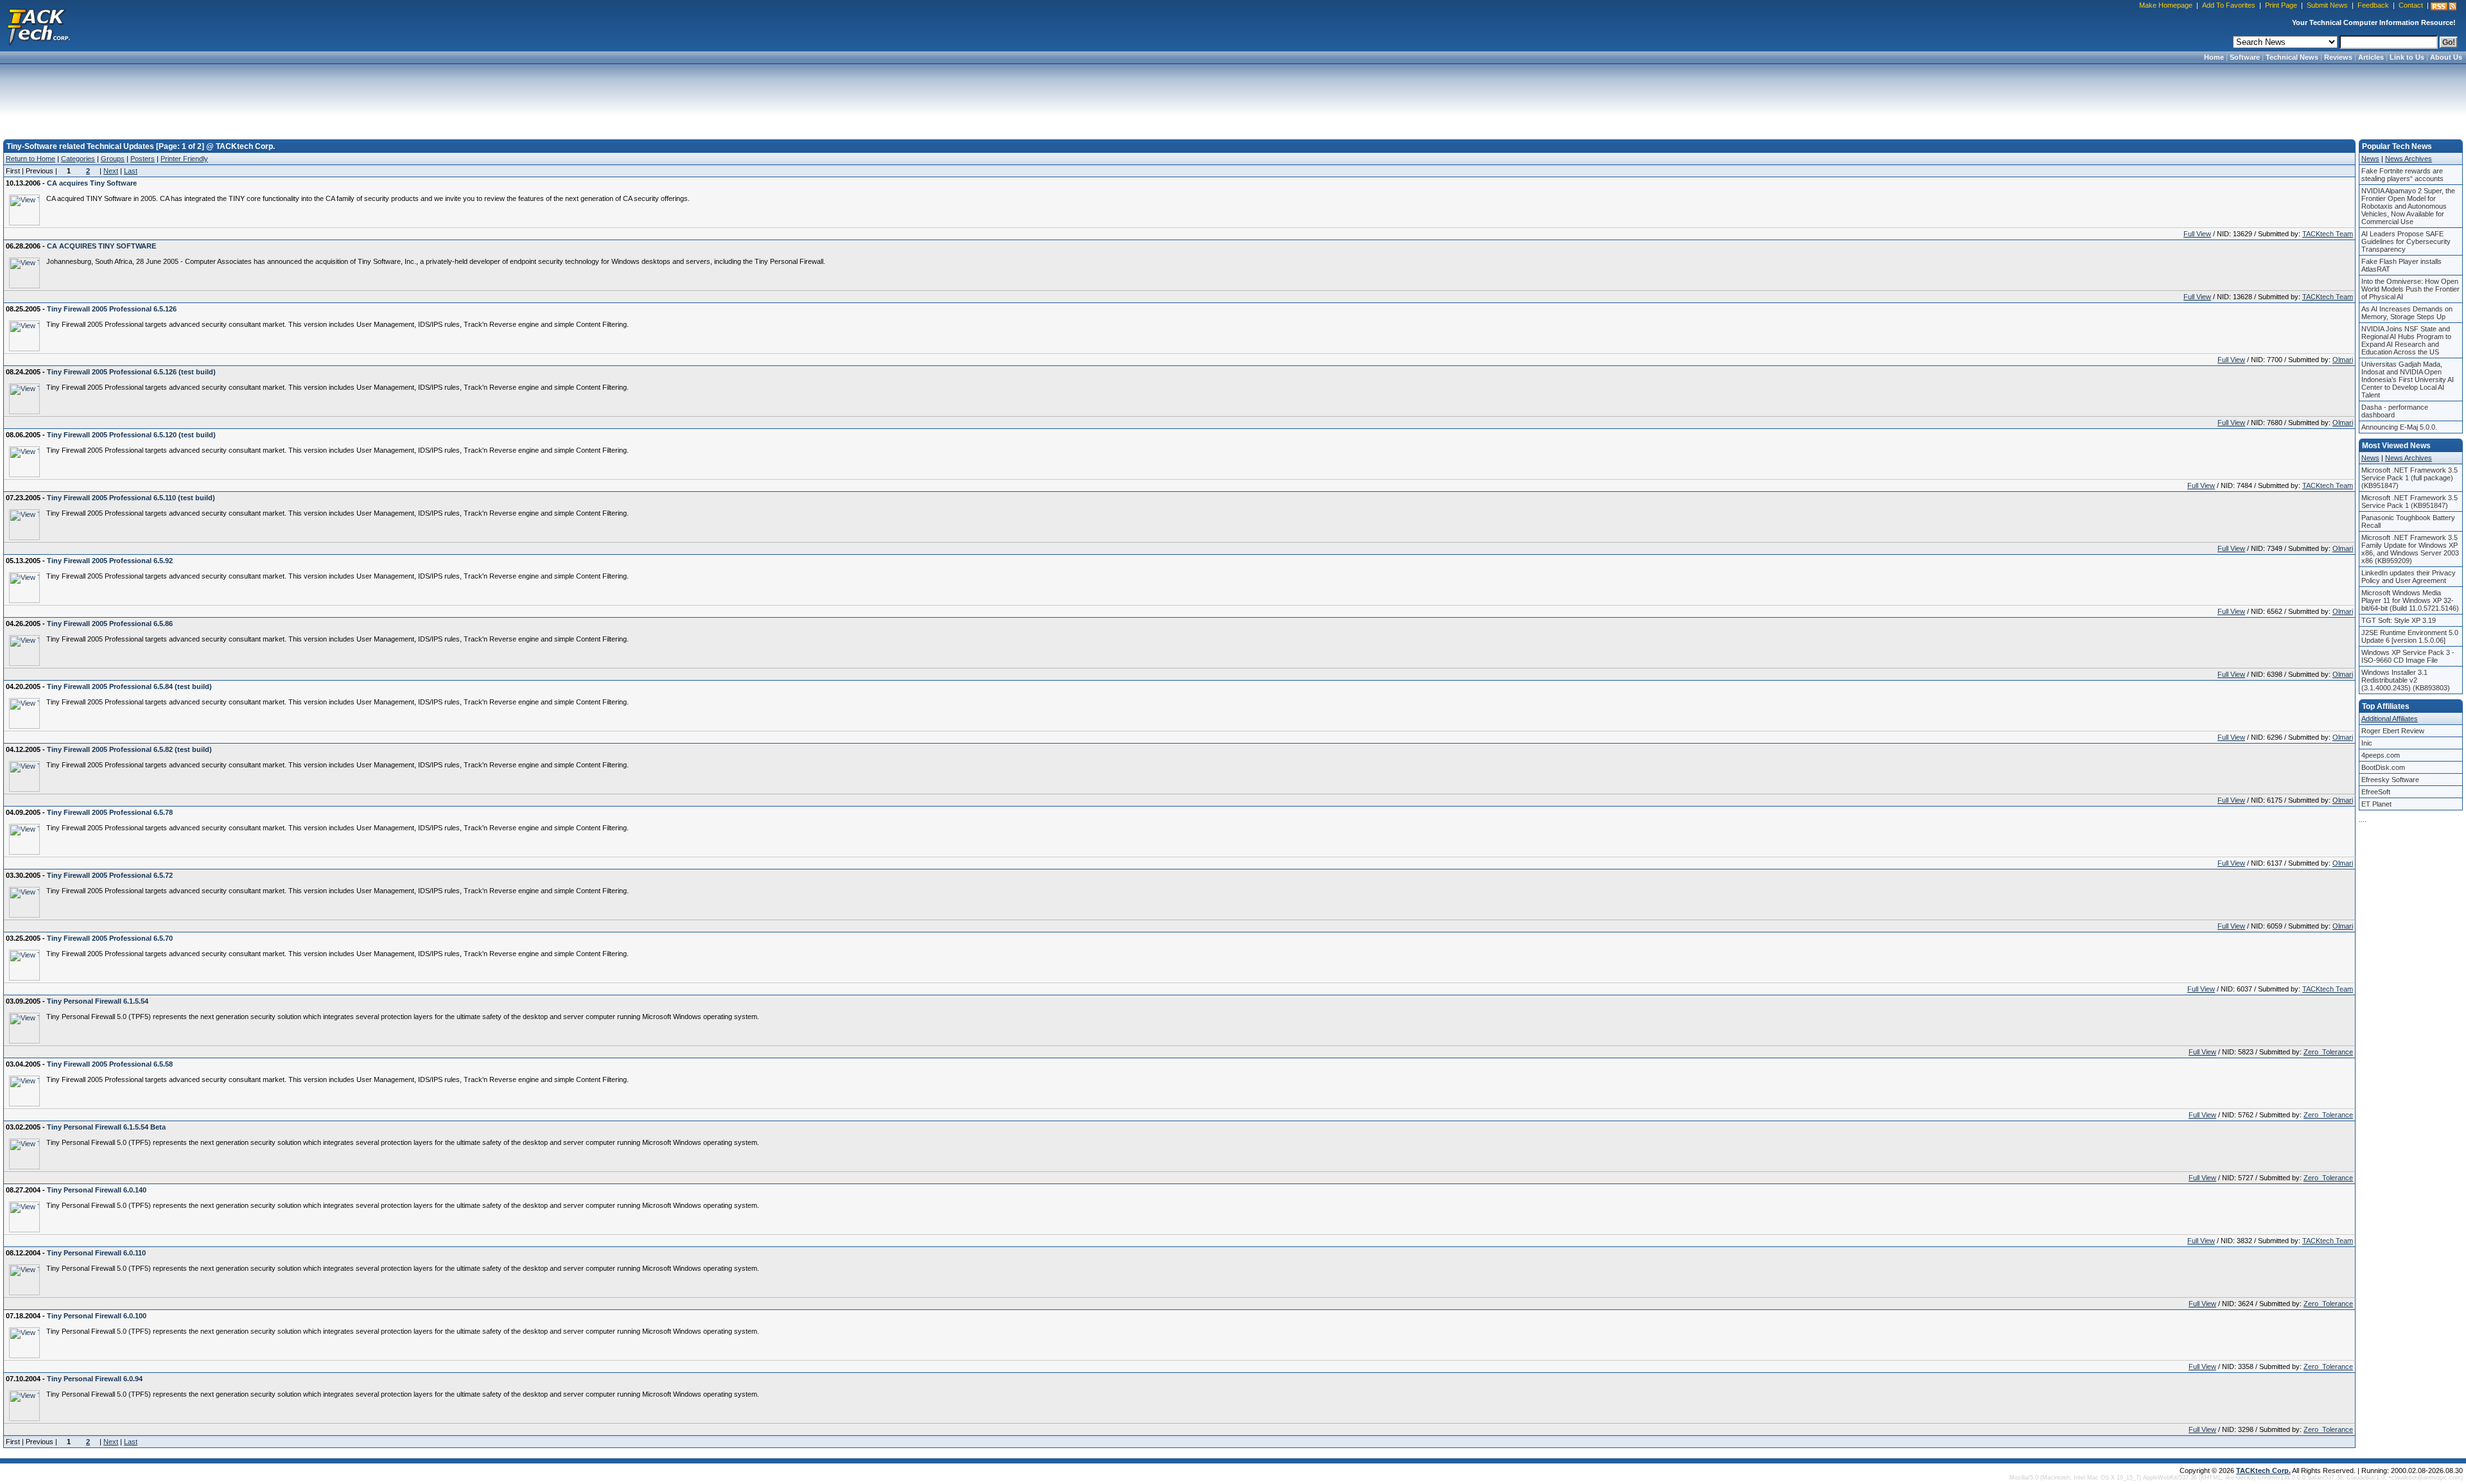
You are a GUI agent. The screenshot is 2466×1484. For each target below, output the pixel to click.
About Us (2446, 57)
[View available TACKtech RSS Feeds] (2444, 6)
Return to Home (31, 159)
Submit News (2327, 5)
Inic (2367, 743)
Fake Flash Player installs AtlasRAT (2401, 265)
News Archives (2409, 159)
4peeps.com (2381, 755)
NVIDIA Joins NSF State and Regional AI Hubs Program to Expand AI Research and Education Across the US (2406, 340)
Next (111, 171)
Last (131, 171)
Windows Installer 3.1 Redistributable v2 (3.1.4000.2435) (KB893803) (2406, 680)
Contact (2411, 5)
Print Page (2281, 5)
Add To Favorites (2229, 5)
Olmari (2343, 360)
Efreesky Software (2390, 780)
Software (2245, 57)
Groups (113, 159)
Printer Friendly (184, 159)
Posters (143, 159)
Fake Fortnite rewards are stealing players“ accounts (2402, 175)
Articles (2371, 57)
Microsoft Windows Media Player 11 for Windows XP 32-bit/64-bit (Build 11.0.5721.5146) (2410, 600)
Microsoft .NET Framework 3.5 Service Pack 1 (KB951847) (2409, 502)
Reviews (2338, 57)
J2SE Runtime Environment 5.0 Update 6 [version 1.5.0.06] (2410, 636)
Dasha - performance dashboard (2395, 411)
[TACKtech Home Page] (39, 26)
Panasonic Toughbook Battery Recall (2408, 521)
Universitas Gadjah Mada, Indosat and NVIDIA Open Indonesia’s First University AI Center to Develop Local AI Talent (2408, 380)
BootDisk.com (2383, 767)
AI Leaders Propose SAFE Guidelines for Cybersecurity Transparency (2406, 241)
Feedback (2373, 5)
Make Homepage (2166, 5)
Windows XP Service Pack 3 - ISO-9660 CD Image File (2408, 656)
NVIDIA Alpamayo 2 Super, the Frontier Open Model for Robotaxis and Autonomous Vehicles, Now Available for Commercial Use (2408, 206)
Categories (78, 159)
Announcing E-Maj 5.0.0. (2399, 427)
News (2370, 159)
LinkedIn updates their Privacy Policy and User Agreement (2409, 577)
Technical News (2292, 57)
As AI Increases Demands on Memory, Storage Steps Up (2407, 313)
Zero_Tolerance (2328, 1052)
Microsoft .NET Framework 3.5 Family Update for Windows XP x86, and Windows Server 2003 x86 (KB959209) (2410, 549)
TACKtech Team (2328, 234)
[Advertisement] (1233, 98)
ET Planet (2376, 804)
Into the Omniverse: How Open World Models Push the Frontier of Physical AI (2410, 289)
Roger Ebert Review (2393, 731)
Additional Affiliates (2390, 719)
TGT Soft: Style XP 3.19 (2399, 620)
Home (2214, 57)
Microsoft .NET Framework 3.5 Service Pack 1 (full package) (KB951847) (2409, 478)
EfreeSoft (2376, 792)
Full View (2197, 234)
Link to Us (2407, 57)
